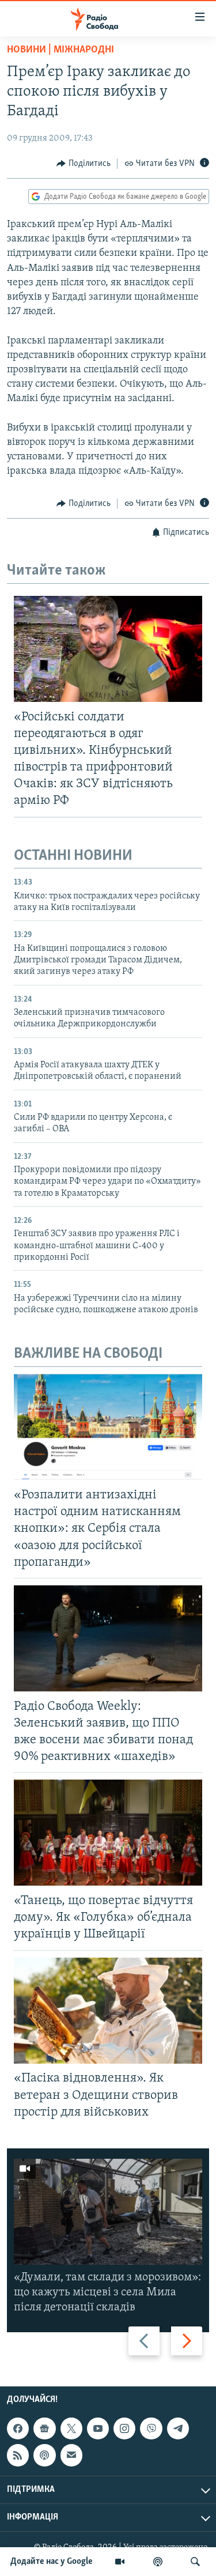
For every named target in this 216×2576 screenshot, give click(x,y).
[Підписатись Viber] (151, 2428)
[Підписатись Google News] (44, 2428)
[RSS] (18, 2456)
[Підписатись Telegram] (178, 2428)
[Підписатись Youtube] (98, 2428)
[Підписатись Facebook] (18, 2428)
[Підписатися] (71, 2456)
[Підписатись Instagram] (124, 2428)
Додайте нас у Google (52, 2562)
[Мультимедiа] (120, 2562)
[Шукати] (195, 2562)
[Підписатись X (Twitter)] (71, 2428)
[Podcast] (44, 2456)
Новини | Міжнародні (60, 50)
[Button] (84, 164)
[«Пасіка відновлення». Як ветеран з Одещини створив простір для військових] (108, 2011)
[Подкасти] (158, 2562)
